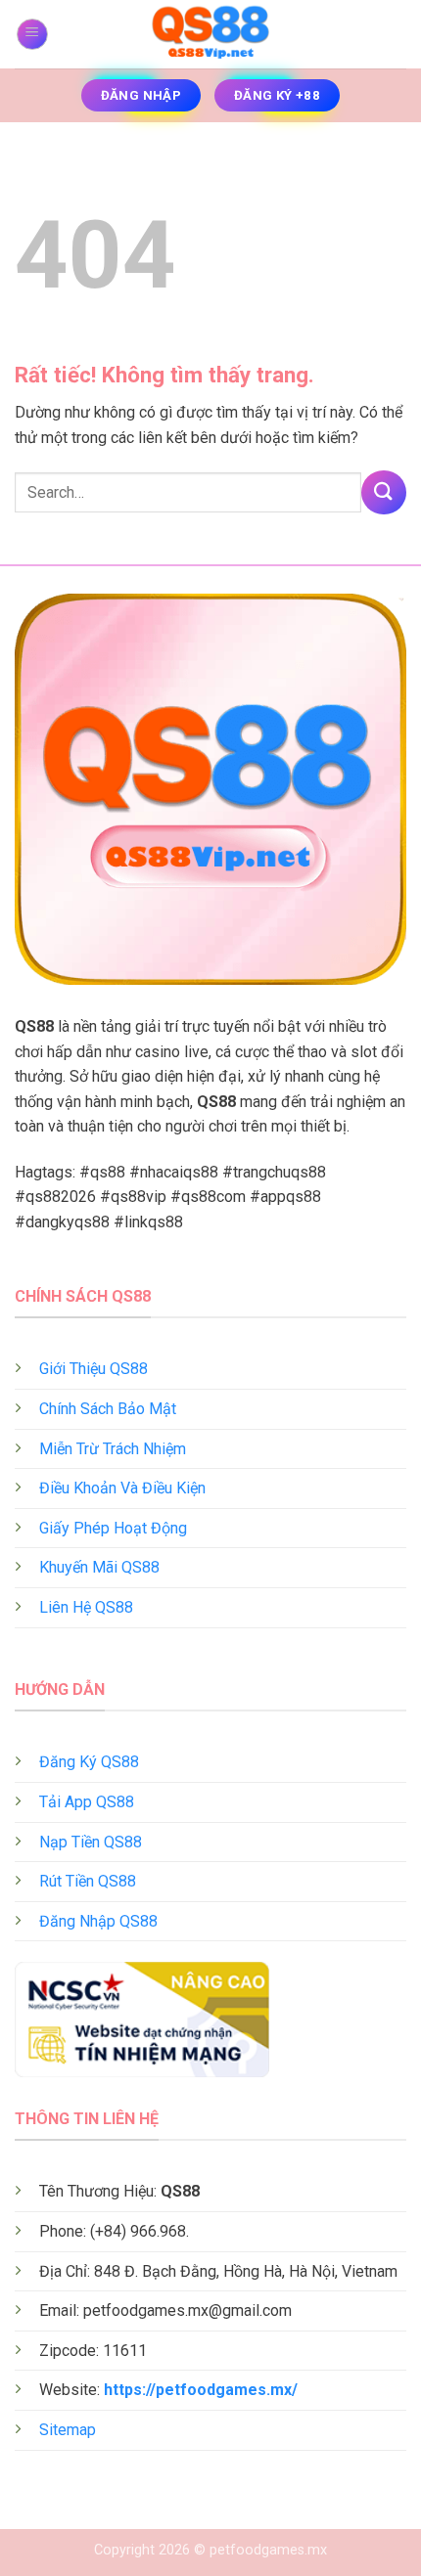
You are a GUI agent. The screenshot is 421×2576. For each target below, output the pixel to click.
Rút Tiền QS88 (88, 1881)
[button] (32, 34)
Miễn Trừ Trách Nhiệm (113, 1449)
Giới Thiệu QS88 (94, 1369)
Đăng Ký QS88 (89, 1762)
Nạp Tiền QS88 (91, 1842)
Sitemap (68, 2430)
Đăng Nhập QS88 (98, 1921)
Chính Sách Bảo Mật (108, 1409)
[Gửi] (384, 492)
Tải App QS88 (87, 1802)
